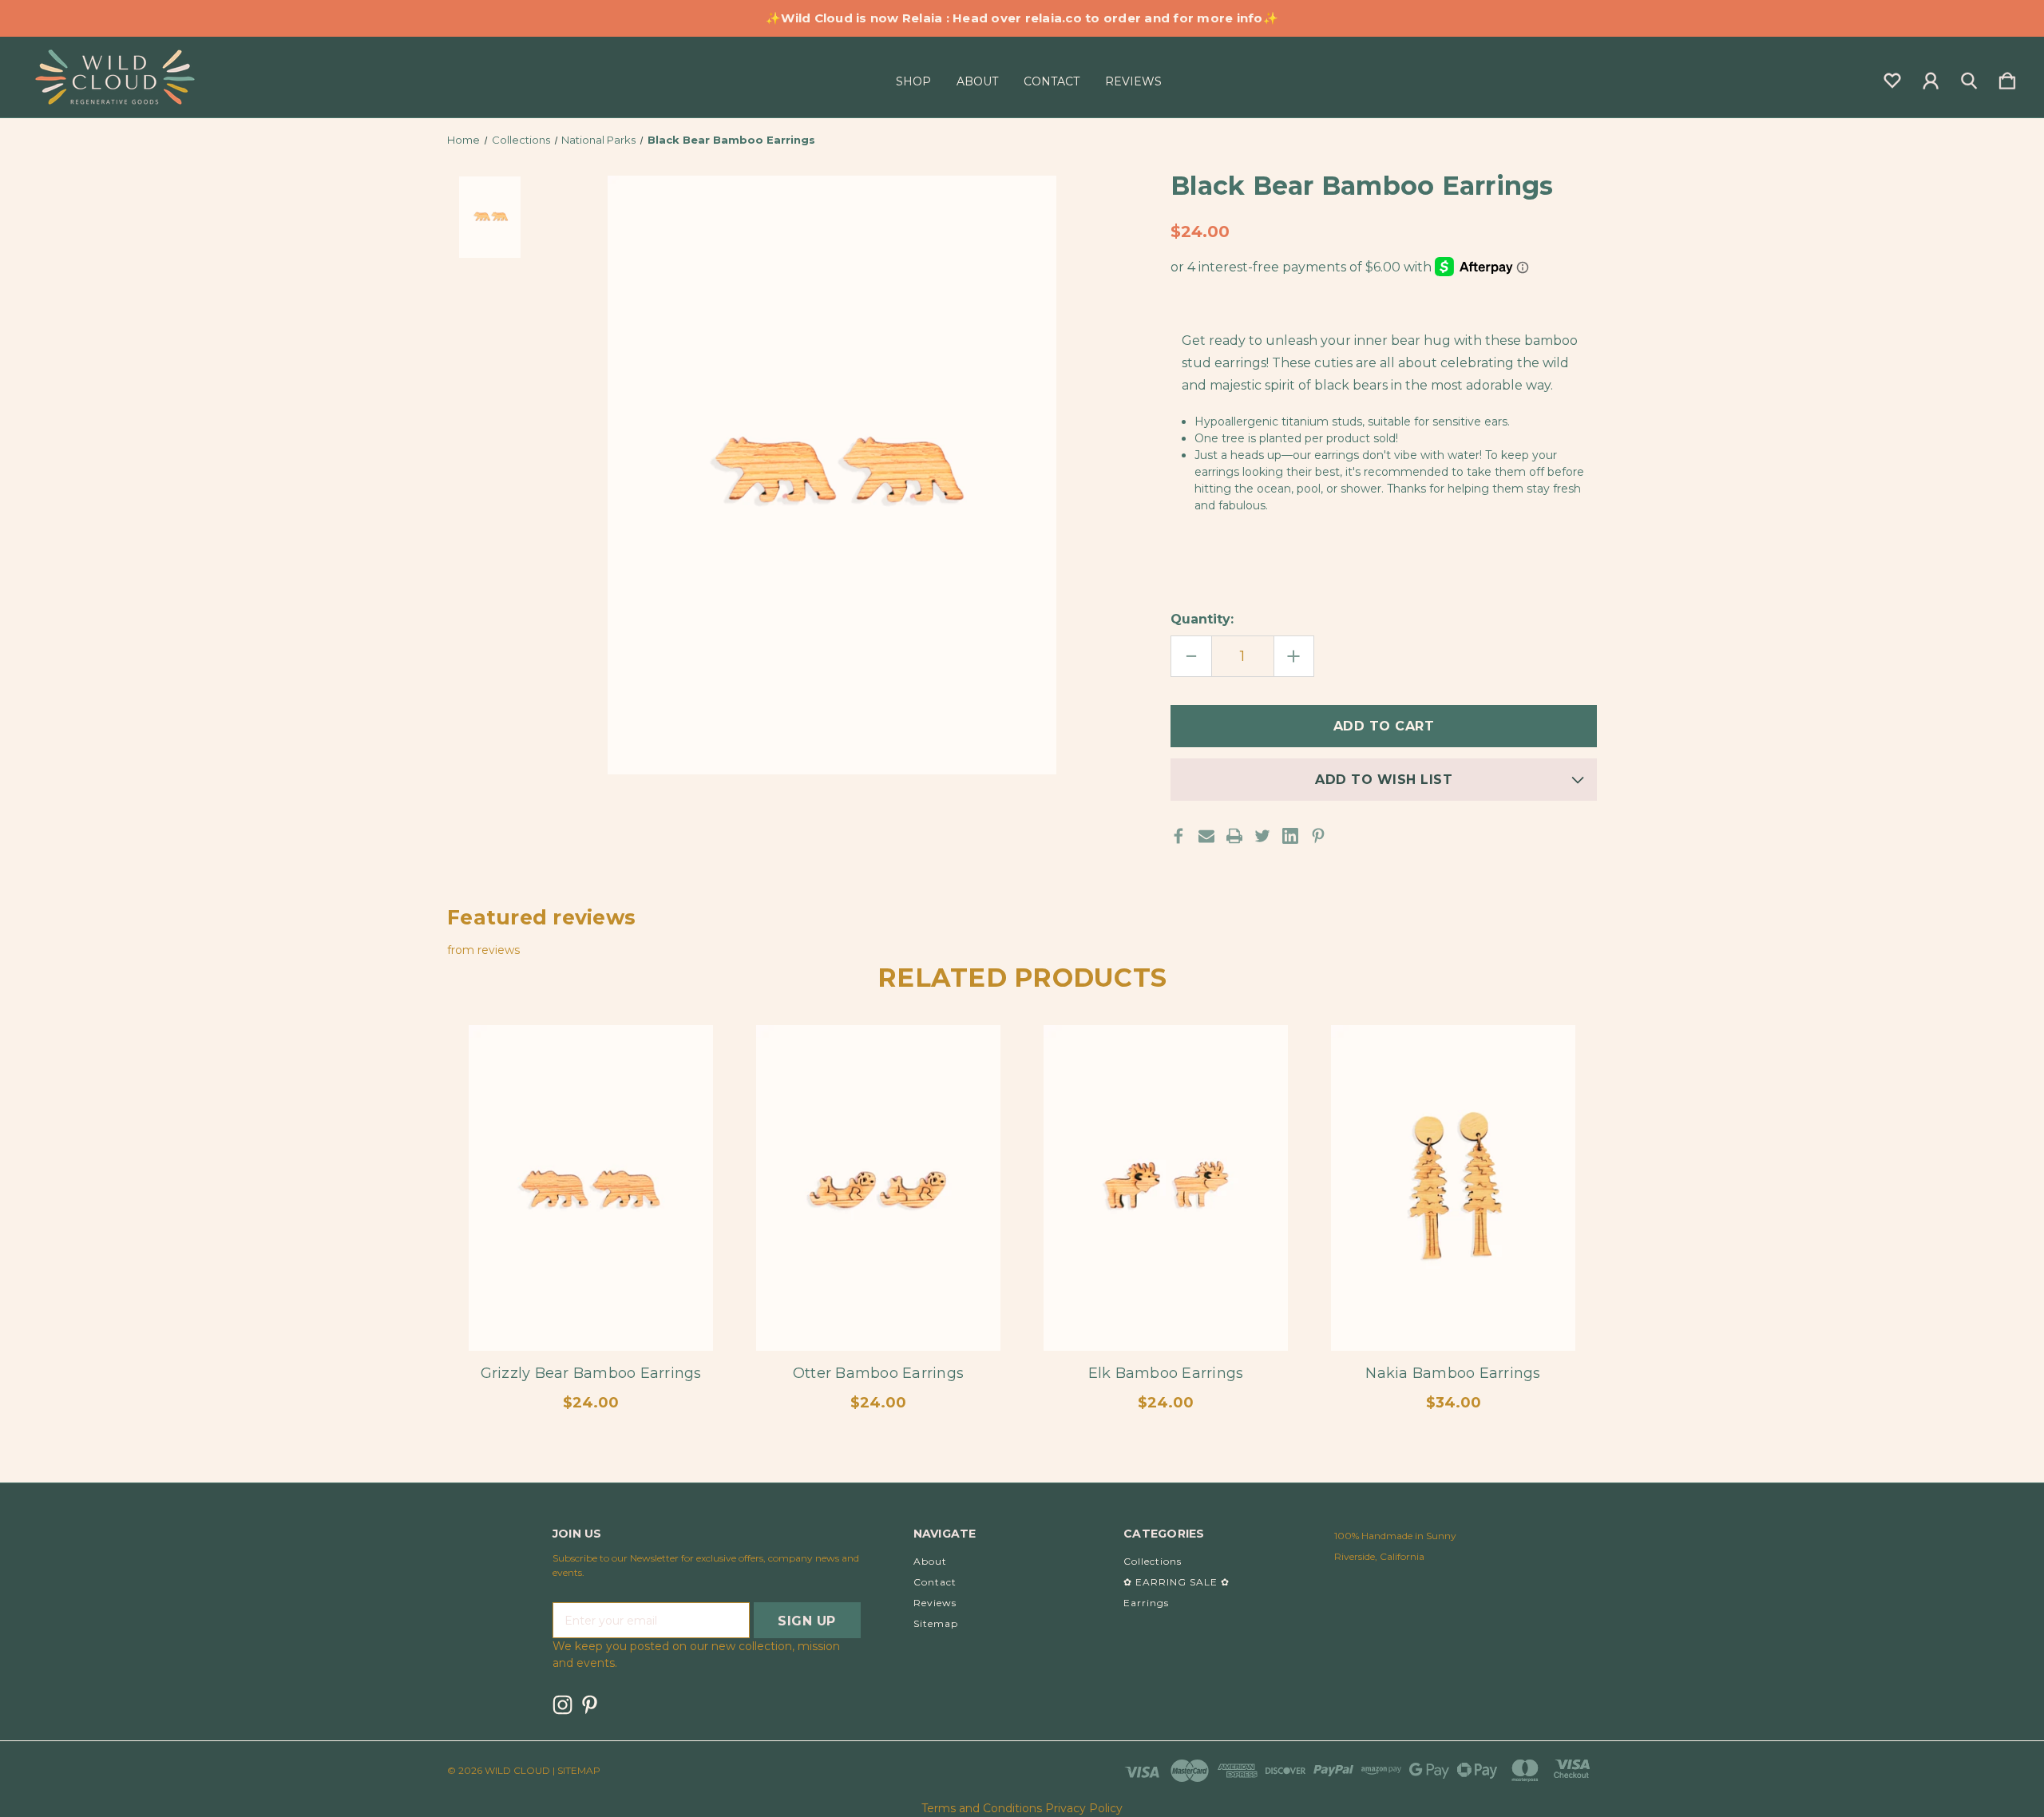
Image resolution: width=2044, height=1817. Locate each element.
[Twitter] (1262, 836)
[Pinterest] (1318, 836)
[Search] (1969, 77)
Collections (1153, 1561)
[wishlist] (1892, 77)
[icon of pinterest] (590, 1705)
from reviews (483, 950)
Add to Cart (591, 1306)
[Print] (1234, 836)
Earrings (1146, 1603)
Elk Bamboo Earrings (1166, 1373)
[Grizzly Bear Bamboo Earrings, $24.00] (591, 1188)
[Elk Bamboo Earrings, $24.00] (1166, 1188)
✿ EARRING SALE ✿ (1176, 1582)
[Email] (1206, 836)
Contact (1052, 81)
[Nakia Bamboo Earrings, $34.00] (1453, 1188)
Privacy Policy (1084, 1808)
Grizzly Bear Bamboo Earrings (591, 1373)
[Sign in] (1931, 77)
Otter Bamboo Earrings (878, 1373)
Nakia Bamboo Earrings (1453, 1373)
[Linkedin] (1290, 836)
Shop (913, 81)
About (977, 81)
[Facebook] (1178, 836)
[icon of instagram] (562, 1705)
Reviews (1133, 81)
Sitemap (936, 1623)
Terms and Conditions (982, 1808)
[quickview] (687, 1097)
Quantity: (1202, 619)
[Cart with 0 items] (2007, 77)
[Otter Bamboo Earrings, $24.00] (878, 1188)
